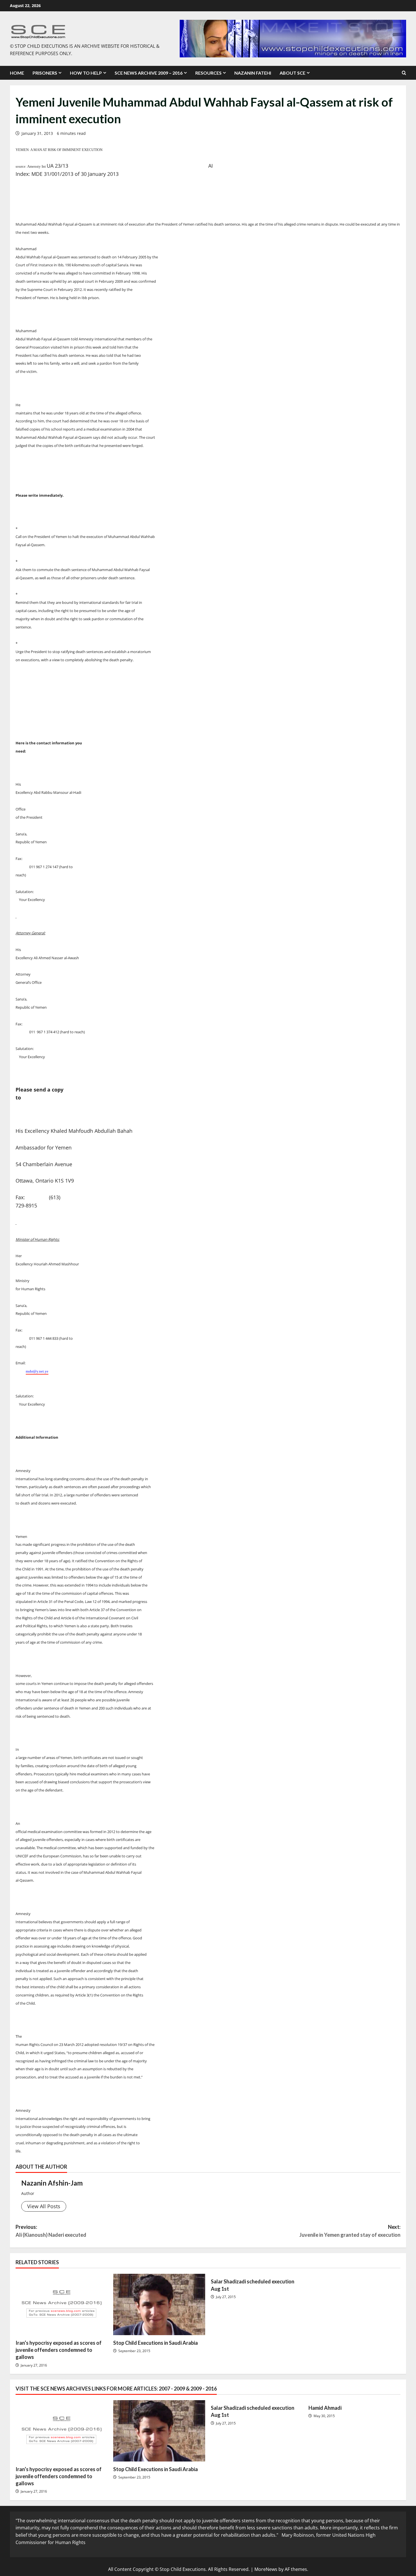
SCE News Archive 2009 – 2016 (149, 73)
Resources (208, 73)
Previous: (51, 2231)
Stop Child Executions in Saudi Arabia (156, 2343)
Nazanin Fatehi (253, 73)
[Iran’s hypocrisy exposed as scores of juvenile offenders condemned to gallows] (62, 2304)
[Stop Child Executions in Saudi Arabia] (159, 2304)
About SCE (292, 73)
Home (17, 73)
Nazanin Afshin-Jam (52, 2183)
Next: (350, 2231)
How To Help (86, 73)
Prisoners (45, 73)
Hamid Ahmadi (325, 2408)
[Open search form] (404, 73)
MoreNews (266, 2569)
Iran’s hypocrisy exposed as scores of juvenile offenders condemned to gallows (59, 2350)
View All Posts (44, 2206)
